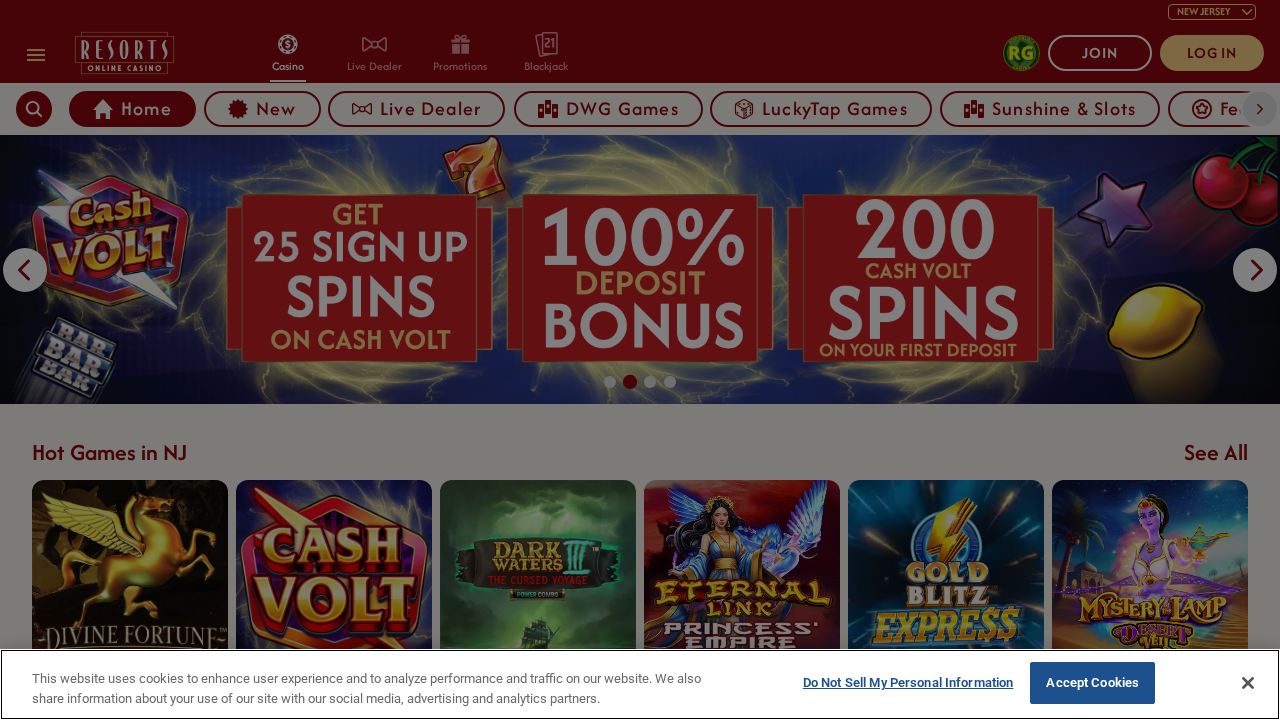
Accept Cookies (1092, 682)
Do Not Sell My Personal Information (908, 682)
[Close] (1248, 683)
